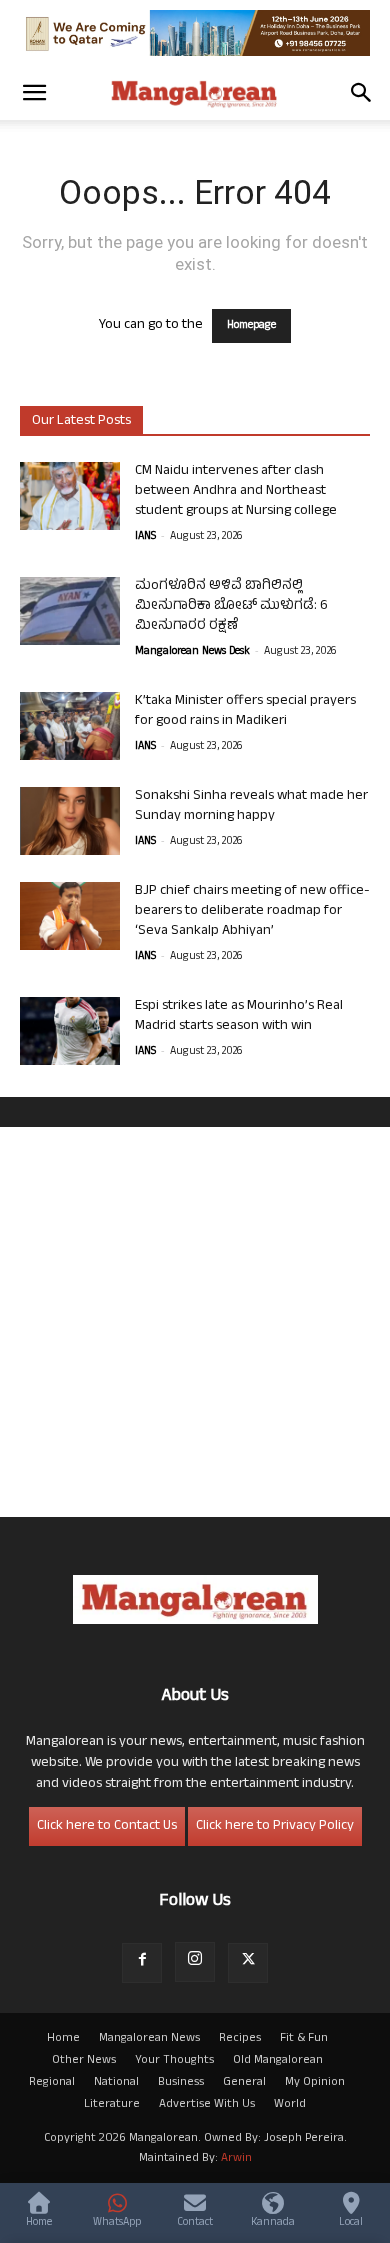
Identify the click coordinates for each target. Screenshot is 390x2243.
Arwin (236, 2159)
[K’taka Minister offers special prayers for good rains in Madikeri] (70, 726)
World (290, 2105)
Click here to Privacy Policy (275, 1826)
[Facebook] (142, 1963)
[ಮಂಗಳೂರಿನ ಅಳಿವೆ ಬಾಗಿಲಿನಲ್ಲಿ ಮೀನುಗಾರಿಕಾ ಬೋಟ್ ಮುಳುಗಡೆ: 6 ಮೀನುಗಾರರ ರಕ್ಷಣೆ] (70, 611)
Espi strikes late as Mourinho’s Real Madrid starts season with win (239, 1016)
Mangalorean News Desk (192, 652)
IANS (145, 537)
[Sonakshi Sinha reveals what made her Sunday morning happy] (70, 821)
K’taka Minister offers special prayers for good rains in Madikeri (245, 711)
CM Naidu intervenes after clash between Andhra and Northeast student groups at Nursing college (236, 491)
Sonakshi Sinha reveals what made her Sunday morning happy (251, 806)
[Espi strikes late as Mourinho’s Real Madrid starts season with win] (70, 1031)
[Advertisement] (195, 1322)
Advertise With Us (207, 2105)
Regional (52, 2083)
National (116, 2083)
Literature (112, 2105)
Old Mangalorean (278, 2061)
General (244, 2083)
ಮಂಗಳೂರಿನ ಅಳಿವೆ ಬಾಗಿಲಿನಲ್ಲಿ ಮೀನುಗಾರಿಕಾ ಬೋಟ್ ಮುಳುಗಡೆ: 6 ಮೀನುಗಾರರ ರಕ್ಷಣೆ (231, 606)
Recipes (240, 2039)
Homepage (251, 326)
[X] (248, 1963)
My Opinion (315, 2083)
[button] (34, 93)
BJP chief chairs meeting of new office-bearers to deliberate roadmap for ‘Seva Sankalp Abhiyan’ (252, 911)
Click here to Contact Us (107, 1826)
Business (181, 2083)
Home (63, 2039)
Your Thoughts (174, 2061)
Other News (84, 2061)
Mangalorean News (149, 2039)
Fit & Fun (304, 2039)
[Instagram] (195, 1962)
